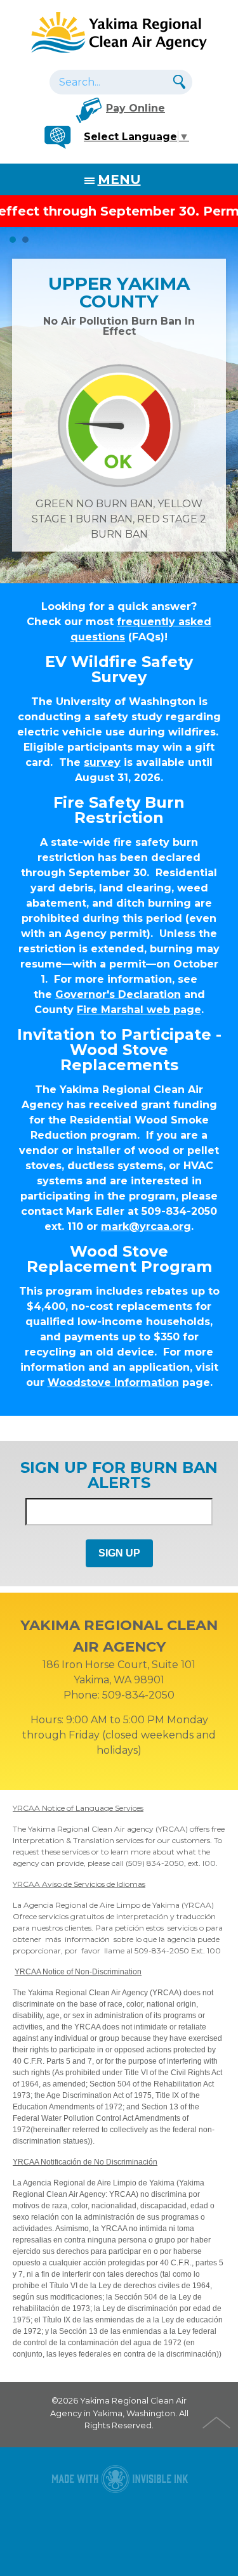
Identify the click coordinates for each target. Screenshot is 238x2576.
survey (102, 762)
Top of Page (218, 2421)
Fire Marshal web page (139, 1010)
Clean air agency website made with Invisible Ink (119, 2479)
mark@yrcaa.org (146, 1227)
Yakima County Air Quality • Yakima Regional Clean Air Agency (119, 32)
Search (178, 81)
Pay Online (136, 108)
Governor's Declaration (118, 994)
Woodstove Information (113, 1382)
